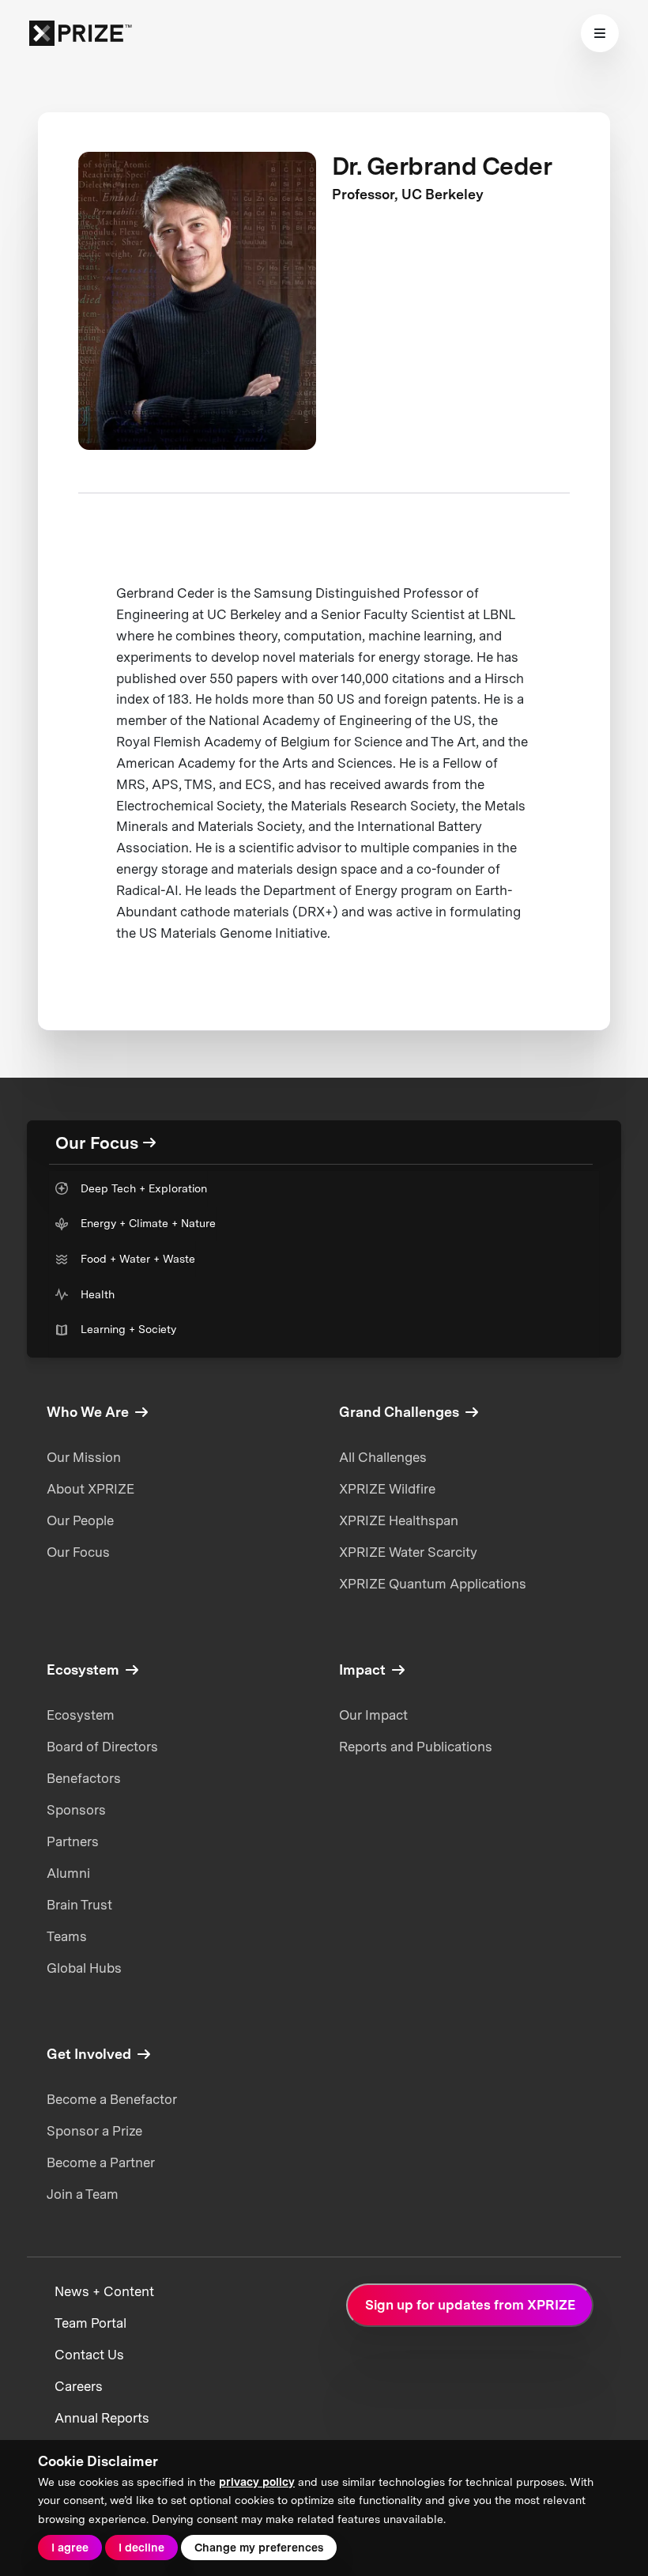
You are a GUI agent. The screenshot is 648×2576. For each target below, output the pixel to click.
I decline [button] (141, 2548)
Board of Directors (102, 1747)
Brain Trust (79, 1905)
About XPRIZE (90, 1489)
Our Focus (78, 1552)
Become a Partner (101, 2162)
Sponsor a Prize (94, 2131)
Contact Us (89, 2355)
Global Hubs (84, 1968)
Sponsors (76, 1810)
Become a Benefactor (112, 2099)
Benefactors (84, 1778)
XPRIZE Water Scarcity (408, 1552)
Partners (73, 1841)
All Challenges (383, 1457)
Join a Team (83, 2194)
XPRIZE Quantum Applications (433, 1584)
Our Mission (84, 1457)
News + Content (104, 2291)
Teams (67, 1936)
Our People (80, 1520)
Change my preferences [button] (259, 2548)
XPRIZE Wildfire (387, 1489)
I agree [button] (70, 2548)
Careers (79, 2386)
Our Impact (373, 1715)
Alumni (68, 1873)
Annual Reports (102, 2418)
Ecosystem (81, 1715)
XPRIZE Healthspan (399, 1520)
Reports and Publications (416, 1747)
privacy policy (257, 2482)
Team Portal (90, 2323)
